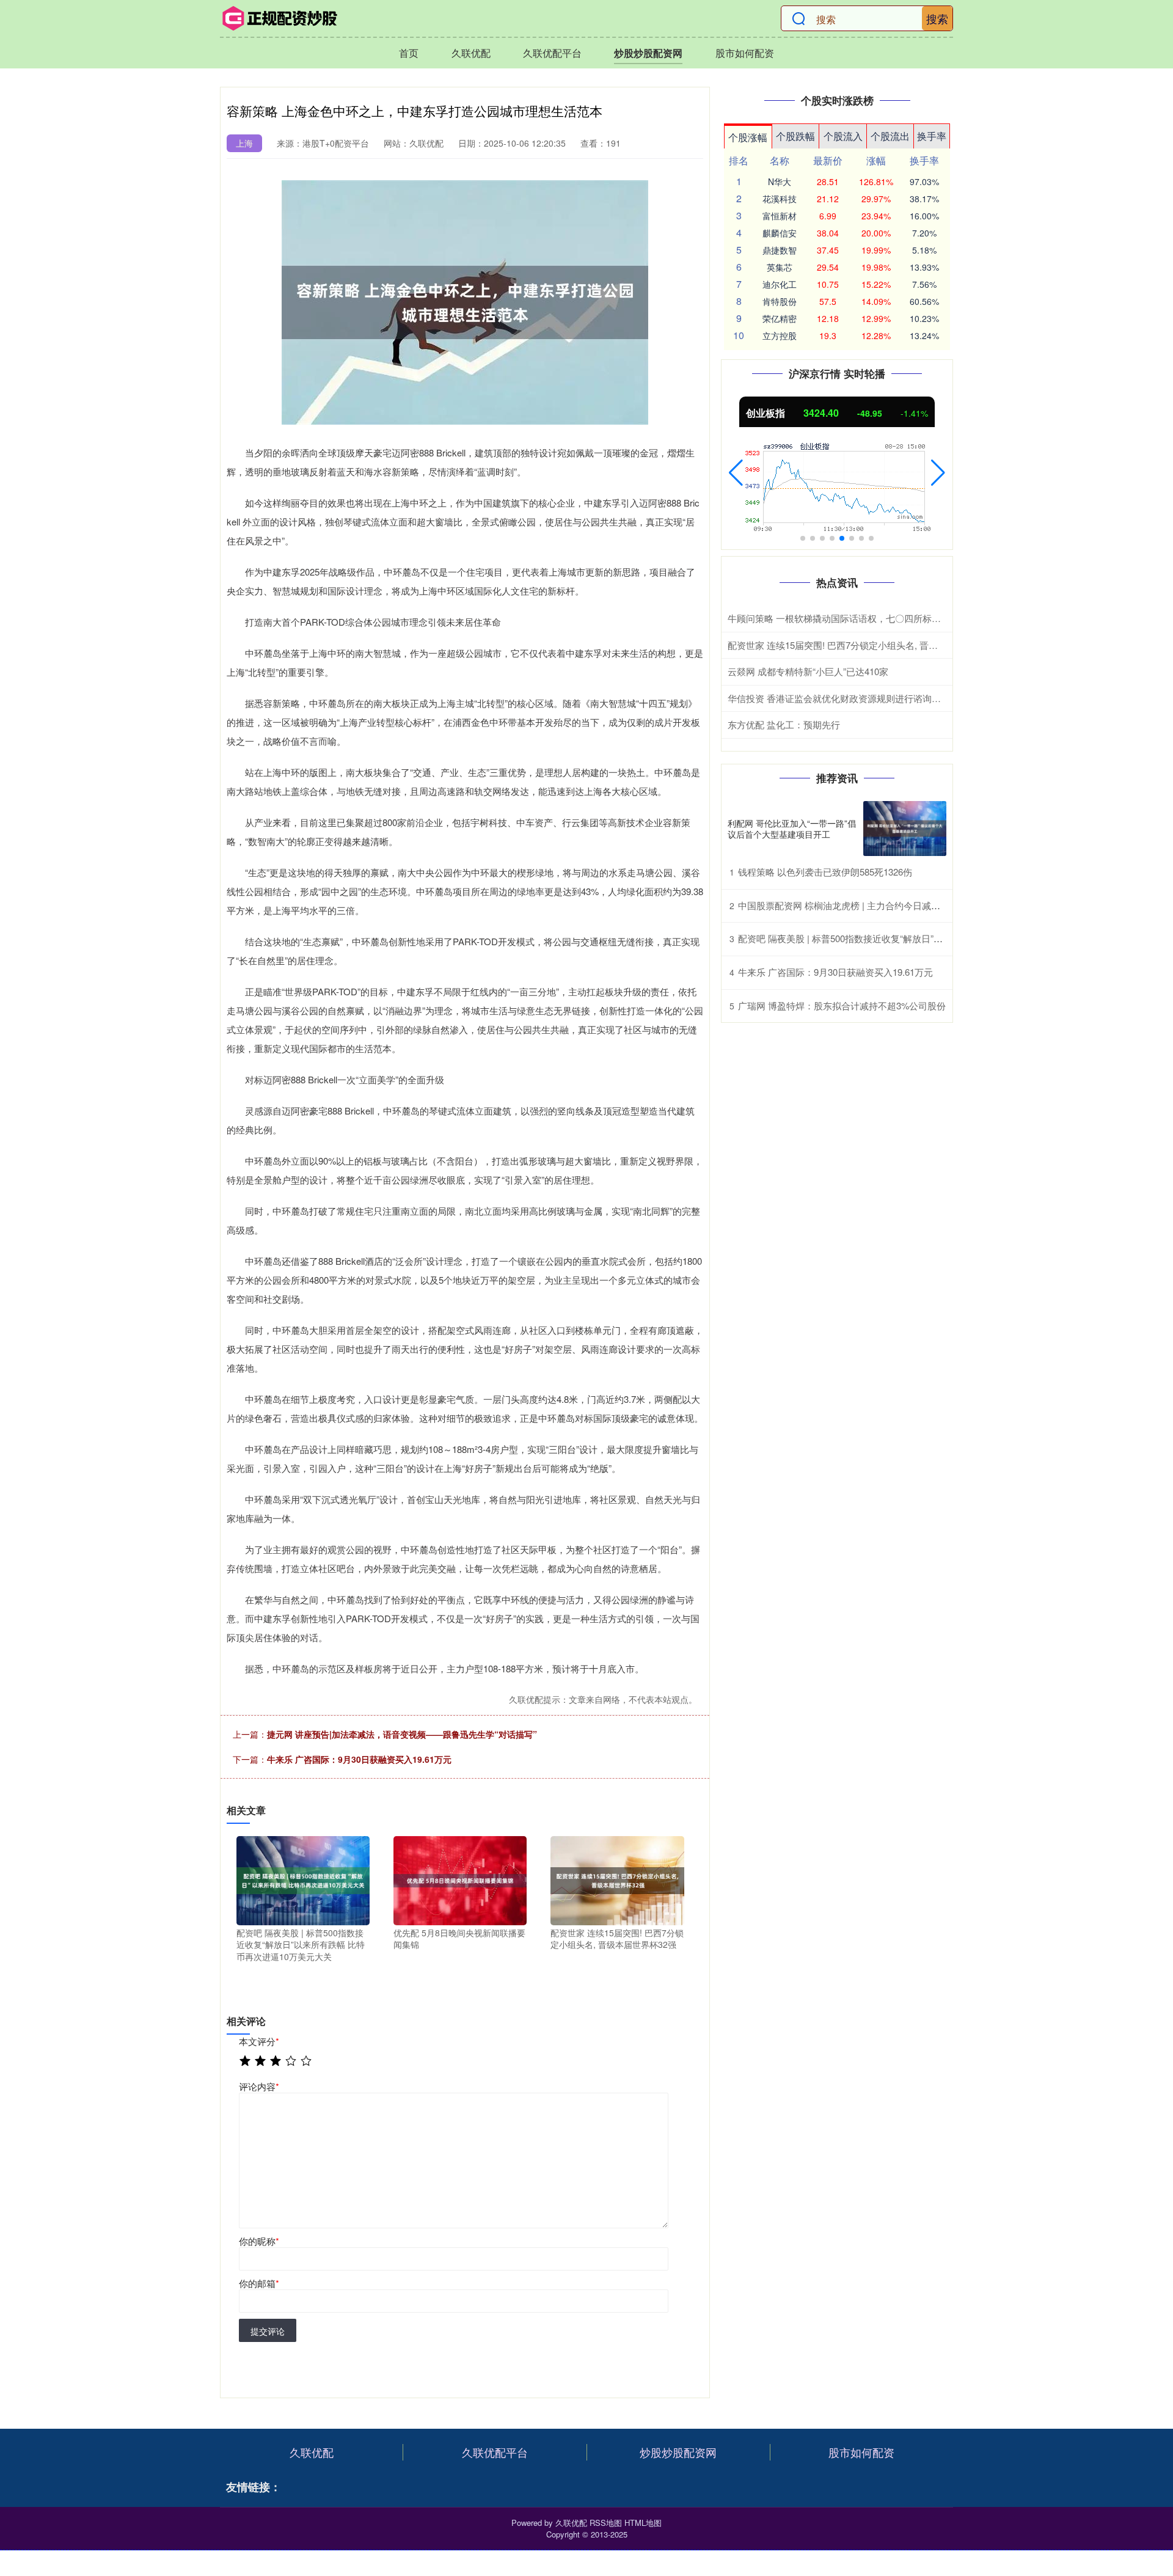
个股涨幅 (748, 137)
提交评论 (268, 2331)
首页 (409, 53)
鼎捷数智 (780, 250)
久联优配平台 (552, 53)
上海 (244, 143)
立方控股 (780, 335)
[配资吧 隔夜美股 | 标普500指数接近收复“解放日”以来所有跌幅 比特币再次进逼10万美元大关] (303, 1879)
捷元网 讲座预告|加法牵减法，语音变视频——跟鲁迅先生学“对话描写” (402, 1734)
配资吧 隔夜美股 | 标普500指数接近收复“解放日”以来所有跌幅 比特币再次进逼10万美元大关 (924, 938)
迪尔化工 (780, 284)
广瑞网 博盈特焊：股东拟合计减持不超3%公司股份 (842, 1005)
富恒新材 (780, 216)
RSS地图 (606, 2523)
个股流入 (843, 136)
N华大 (780, 181)
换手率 (932, 136)
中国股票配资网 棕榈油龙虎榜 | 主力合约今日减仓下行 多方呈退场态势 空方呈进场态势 (915, 905)
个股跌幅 (795, 136)
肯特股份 (780, 301)
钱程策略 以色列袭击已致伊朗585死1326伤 (825, 872)
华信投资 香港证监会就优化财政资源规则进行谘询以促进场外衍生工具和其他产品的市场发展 (917, 698)
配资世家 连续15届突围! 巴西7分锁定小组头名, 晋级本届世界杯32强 (865, 645)
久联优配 (471, 53)
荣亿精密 (780, 318)
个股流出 (890, 136)
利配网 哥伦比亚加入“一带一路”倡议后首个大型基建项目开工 (792, 829)
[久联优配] (280, 18)
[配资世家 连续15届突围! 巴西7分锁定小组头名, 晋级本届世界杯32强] (617, 1879)
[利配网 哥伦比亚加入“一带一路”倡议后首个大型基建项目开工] (905, 829)
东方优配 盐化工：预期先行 (784, 724)
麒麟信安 (780, 233)
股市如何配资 (745, 53)
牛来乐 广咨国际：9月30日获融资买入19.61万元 (359, 1759)
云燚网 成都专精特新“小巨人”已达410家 (808, 671)
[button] (736, 473)
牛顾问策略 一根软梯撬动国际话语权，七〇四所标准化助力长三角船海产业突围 (889, 618)
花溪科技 (780, 199)
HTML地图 (643, 2523)
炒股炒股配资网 (648, 53)
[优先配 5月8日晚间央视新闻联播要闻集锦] (460, 1879)
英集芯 (780, 267)
